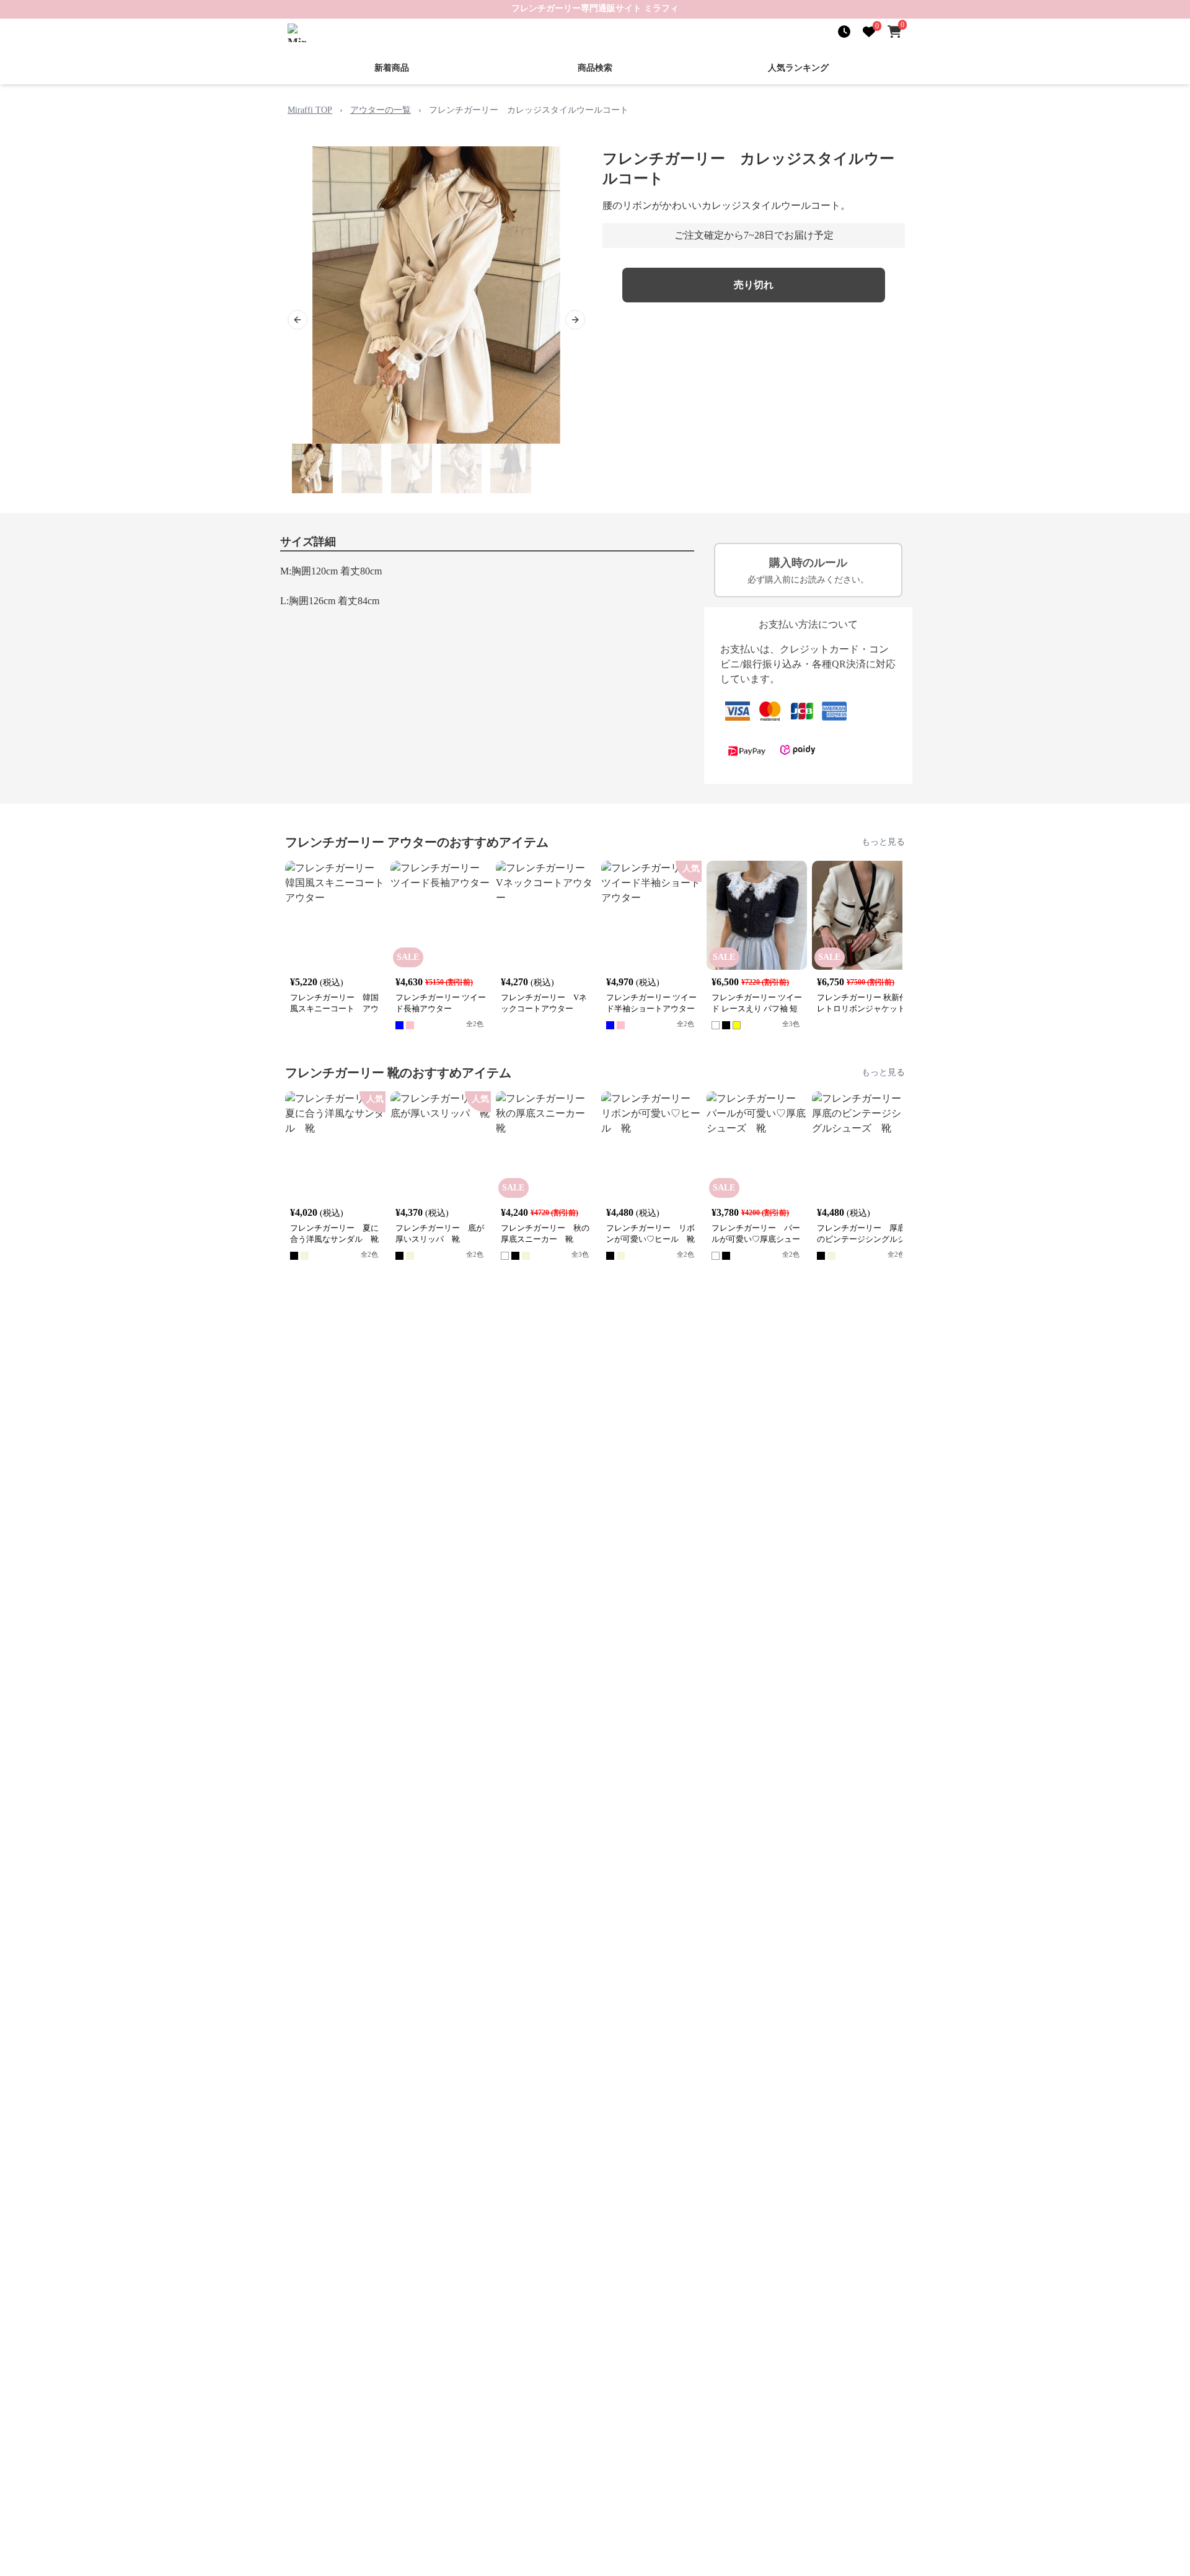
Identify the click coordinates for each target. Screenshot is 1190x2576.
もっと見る (883, 842)
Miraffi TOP (310, 110)
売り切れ (754, 285)
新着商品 (392, 68)
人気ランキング (798, 68)
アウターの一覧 (381, 110)
